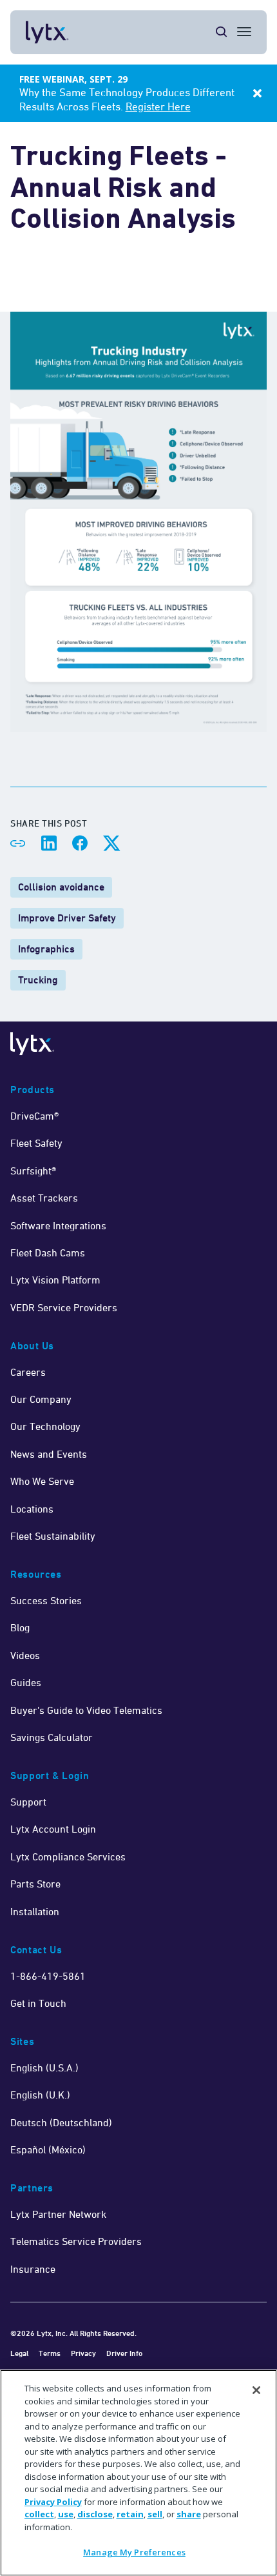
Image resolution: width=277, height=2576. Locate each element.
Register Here (158, 106)
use (66, 2514)
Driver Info (124, 2353)
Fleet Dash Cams (48, 1253)
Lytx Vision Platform (55, 1280)
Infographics (46, 949)
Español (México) (48, 2149)
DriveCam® (34, 1116)
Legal (19, 2353)
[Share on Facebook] (80, 843)
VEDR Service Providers (64, 1307)
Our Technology (45, 1426)
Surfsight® (33, 1171)
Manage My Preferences (134, 2552)
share (189, 2514)
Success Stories (46, 1600)
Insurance (33, 2269)
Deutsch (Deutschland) (61, 2122)
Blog (20, 1627)
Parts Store (35, 1884)
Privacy (83, 2353)
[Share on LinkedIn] (49, 843)
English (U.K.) (40, 2095)
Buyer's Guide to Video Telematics (86, 1710)
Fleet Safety (36, 1143)
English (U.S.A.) (44, 2068)
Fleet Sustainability (53, 1536)
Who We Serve (42, 1481)
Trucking (38, 980)
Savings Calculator (52, 1737)
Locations (32, 1509)
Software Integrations (58, 1225)
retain (130, 2514)
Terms (50, 2353)
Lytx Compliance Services (68, 1857)
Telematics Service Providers (76, 2241)
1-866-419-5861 (48, 1976)
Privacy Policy (53, 2502)
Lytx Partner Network (58, 2214)
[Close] (256, 2390)
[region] (138, 2473)
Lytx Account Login (53, 1829)
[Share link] (18, 843)
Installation (35, 1911)
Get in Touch (38, 2003)
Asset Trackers (44, 1198)
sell (155, 2514)
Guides (26, 1682)
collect (39, 2514)
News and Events (49, 1454)
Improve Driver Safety (67, 918)
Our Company (41, 1399)
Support (28, 1802)
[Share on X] (111, 843)
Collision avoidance (61, 887)
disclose (95, 2514)
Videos (25, 1655)
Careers (28, 1372)
